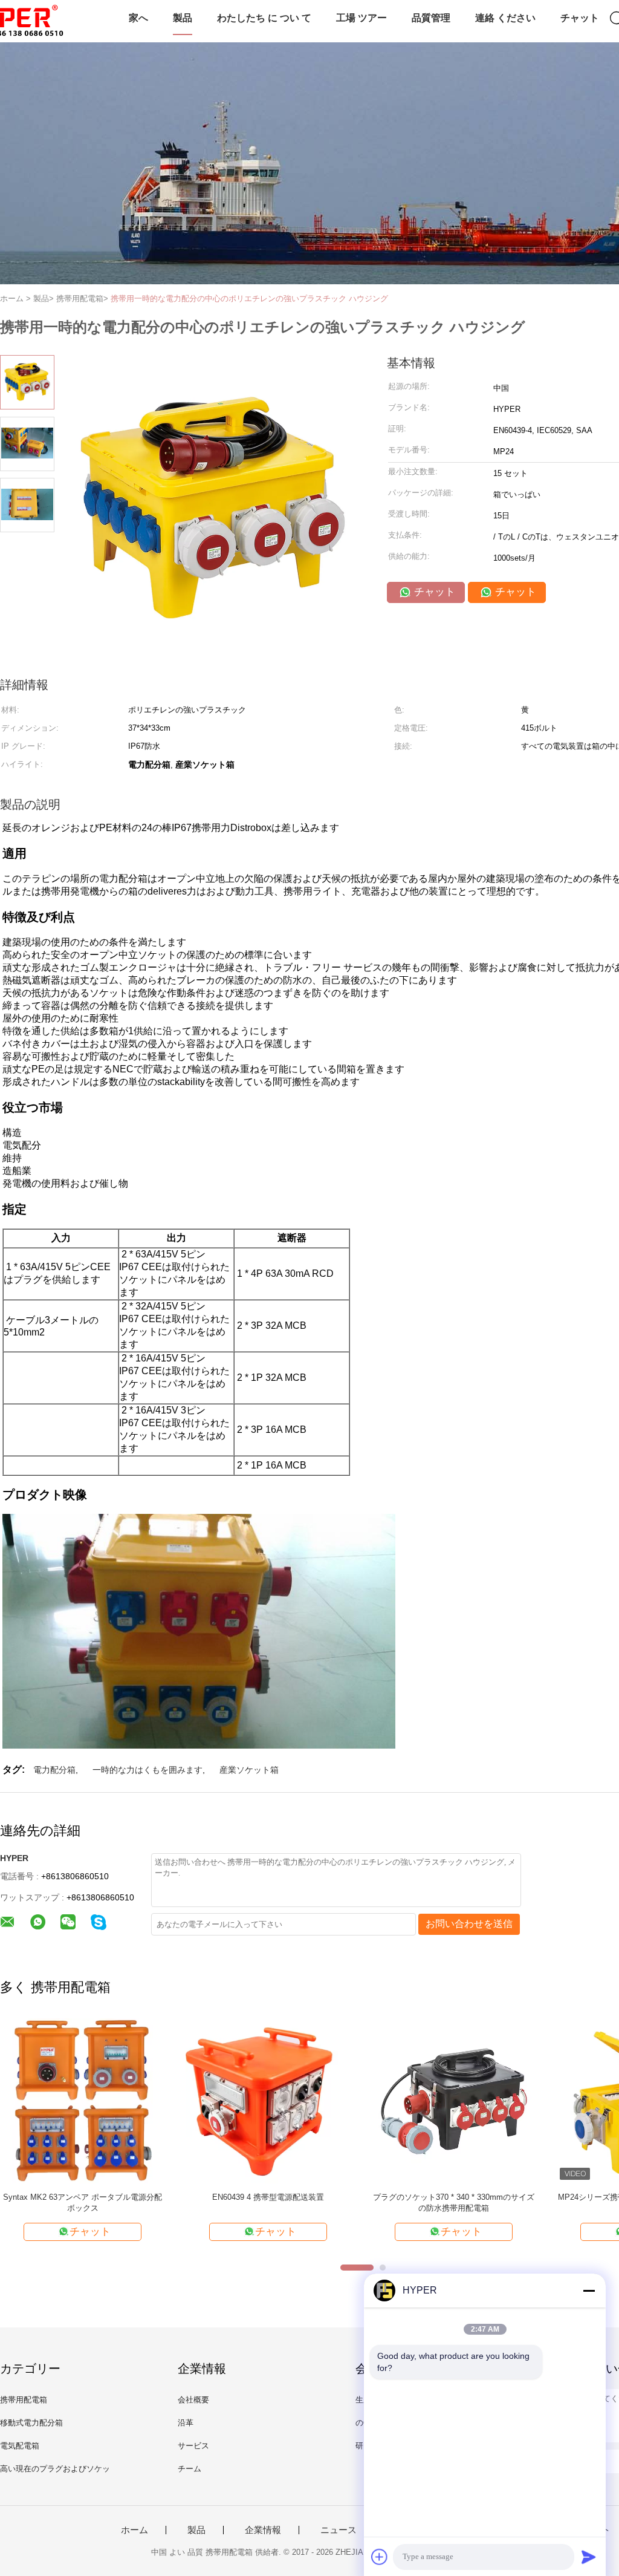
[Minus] (589, 2291)
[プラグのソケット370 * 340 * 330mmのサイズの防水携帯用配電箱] (454, 2100)
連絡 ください (505, 18)
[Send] (589, 2557)
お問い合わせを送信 (469, 1924)
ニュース (339, 2530)
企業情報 (263, 2530)
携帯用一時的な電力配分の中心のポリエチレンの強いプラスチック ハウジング (249, 298)
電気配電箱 (20, 2446)
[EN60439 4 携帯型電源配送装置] (268, 2100)
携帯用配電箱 (24, 2400)
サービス (193, 2446)
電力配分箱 (54, 1770)
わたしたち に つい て (264, 18)
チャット (580, 18)
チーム (190, 2469)
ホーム (134, 2530)
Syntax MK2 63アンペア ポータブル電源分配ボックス (83, 2203)
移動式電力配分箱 (31, 2423)
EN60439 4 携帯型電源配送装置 (268, 2197)
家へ (138, 18)
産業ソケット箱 (249, 1770)
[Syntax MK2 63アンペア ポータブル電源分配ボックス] (83, 2100)
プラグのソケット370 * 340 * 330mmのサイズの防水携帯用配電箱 (454, 2203)
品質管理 (431, 18)
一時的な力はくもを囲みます (147, 1770)
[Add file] (380, 2557)
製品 (183, 18)
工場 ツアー (361, 18)
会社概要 (193, 2400)
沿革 (186, 2423)
